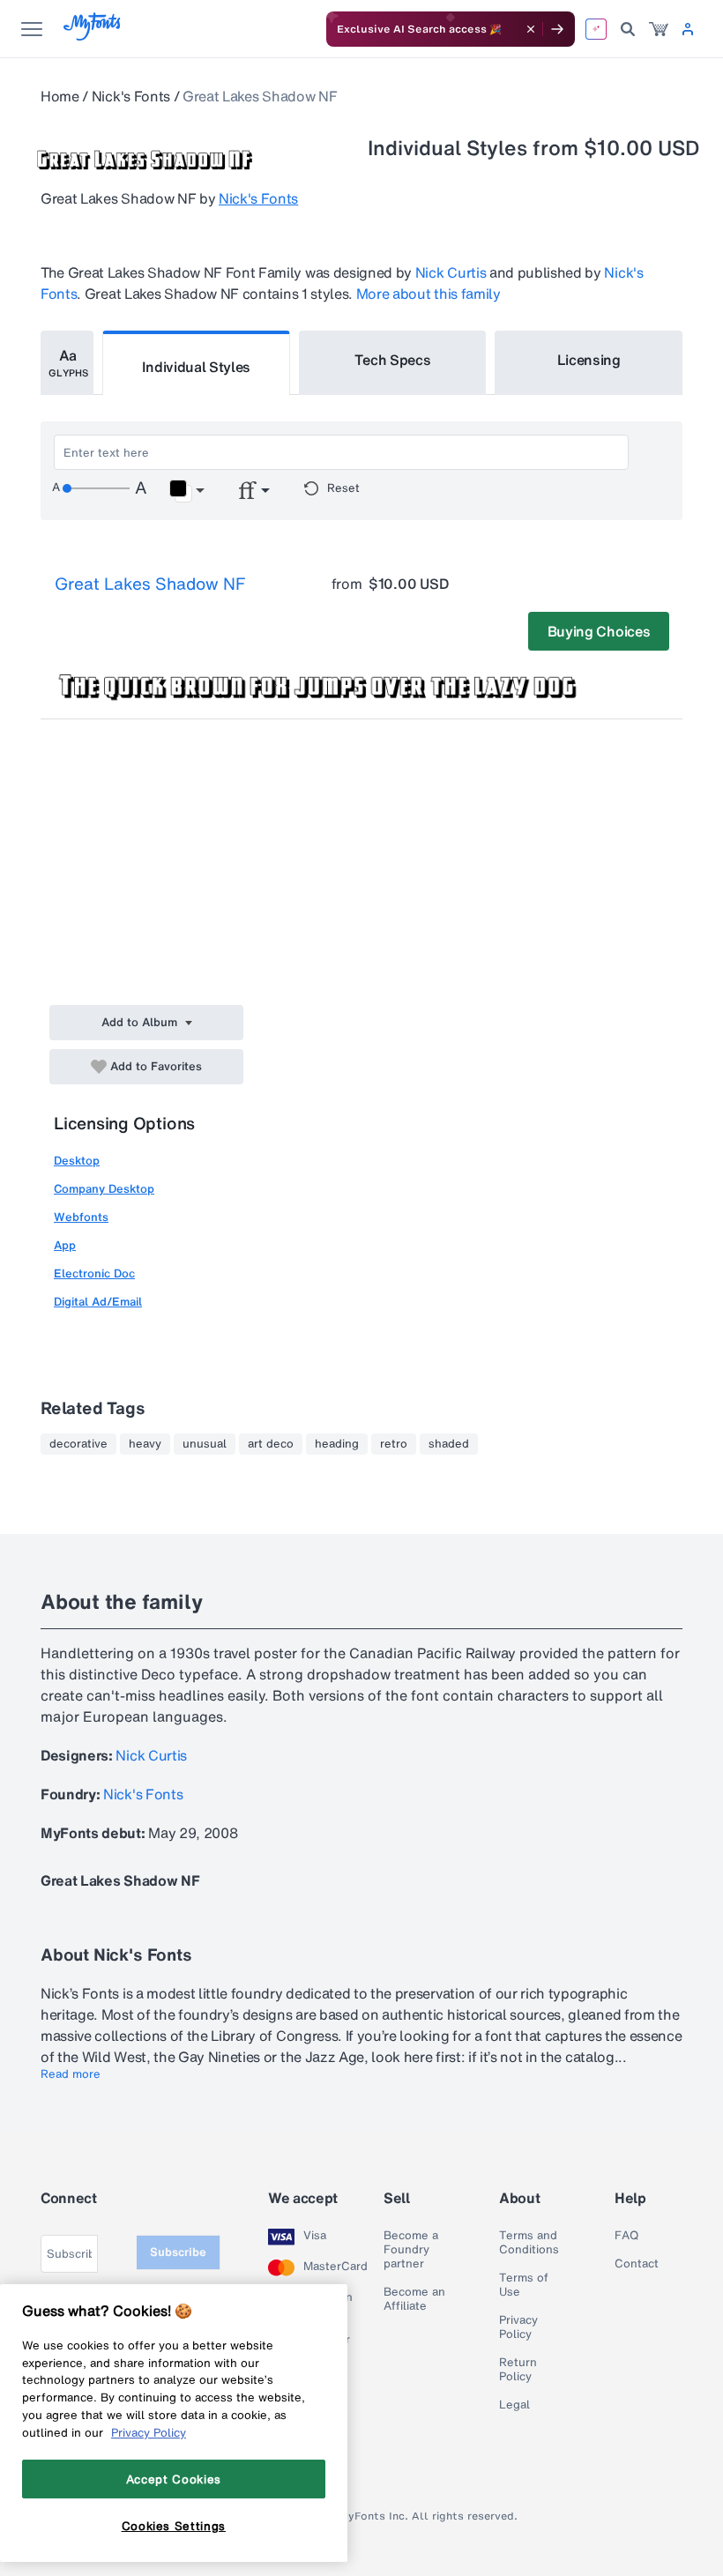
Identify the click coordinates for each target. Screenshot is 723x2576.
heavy (145, 1444)
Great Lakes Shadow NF (150, 584)
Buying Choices (599, 631)
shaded (449, 1444)
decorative (78, 1444)
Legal (514, 2405)
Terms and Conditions (529, 2243)
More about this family (429, 294)
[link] (659, 29)
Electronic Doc (94, 1273)
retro (394, 1444)
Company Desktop (104, 1189)
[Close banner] (531, 29)
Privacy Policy (518, 2327)
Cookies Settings (174, 2526)
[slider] (96, 488)
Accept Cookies (174, 2479)
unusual (205, 1444)
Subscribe (178, 2252)
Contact (637, 2264)
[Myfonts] (93, 36)
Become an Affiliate (414, 2299)
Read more (71, 2074)
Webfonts (81, 1217)
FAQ (626, 2236)
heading (337, 1444)
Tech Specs (393, 360)
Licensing (589, 360)
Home (60, 96)
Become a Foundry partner (411, 2250)
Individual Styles (197, 367)
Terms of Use (524, 2285)
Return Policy (518, 2370)
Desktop (77, 1161)
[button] (186, 491)
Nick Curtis (451, 272)
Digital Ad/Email (98, 1302)
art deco (271, 1444)
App (65, 1245)
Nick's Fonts (131, 96)
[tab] (67, 363)
